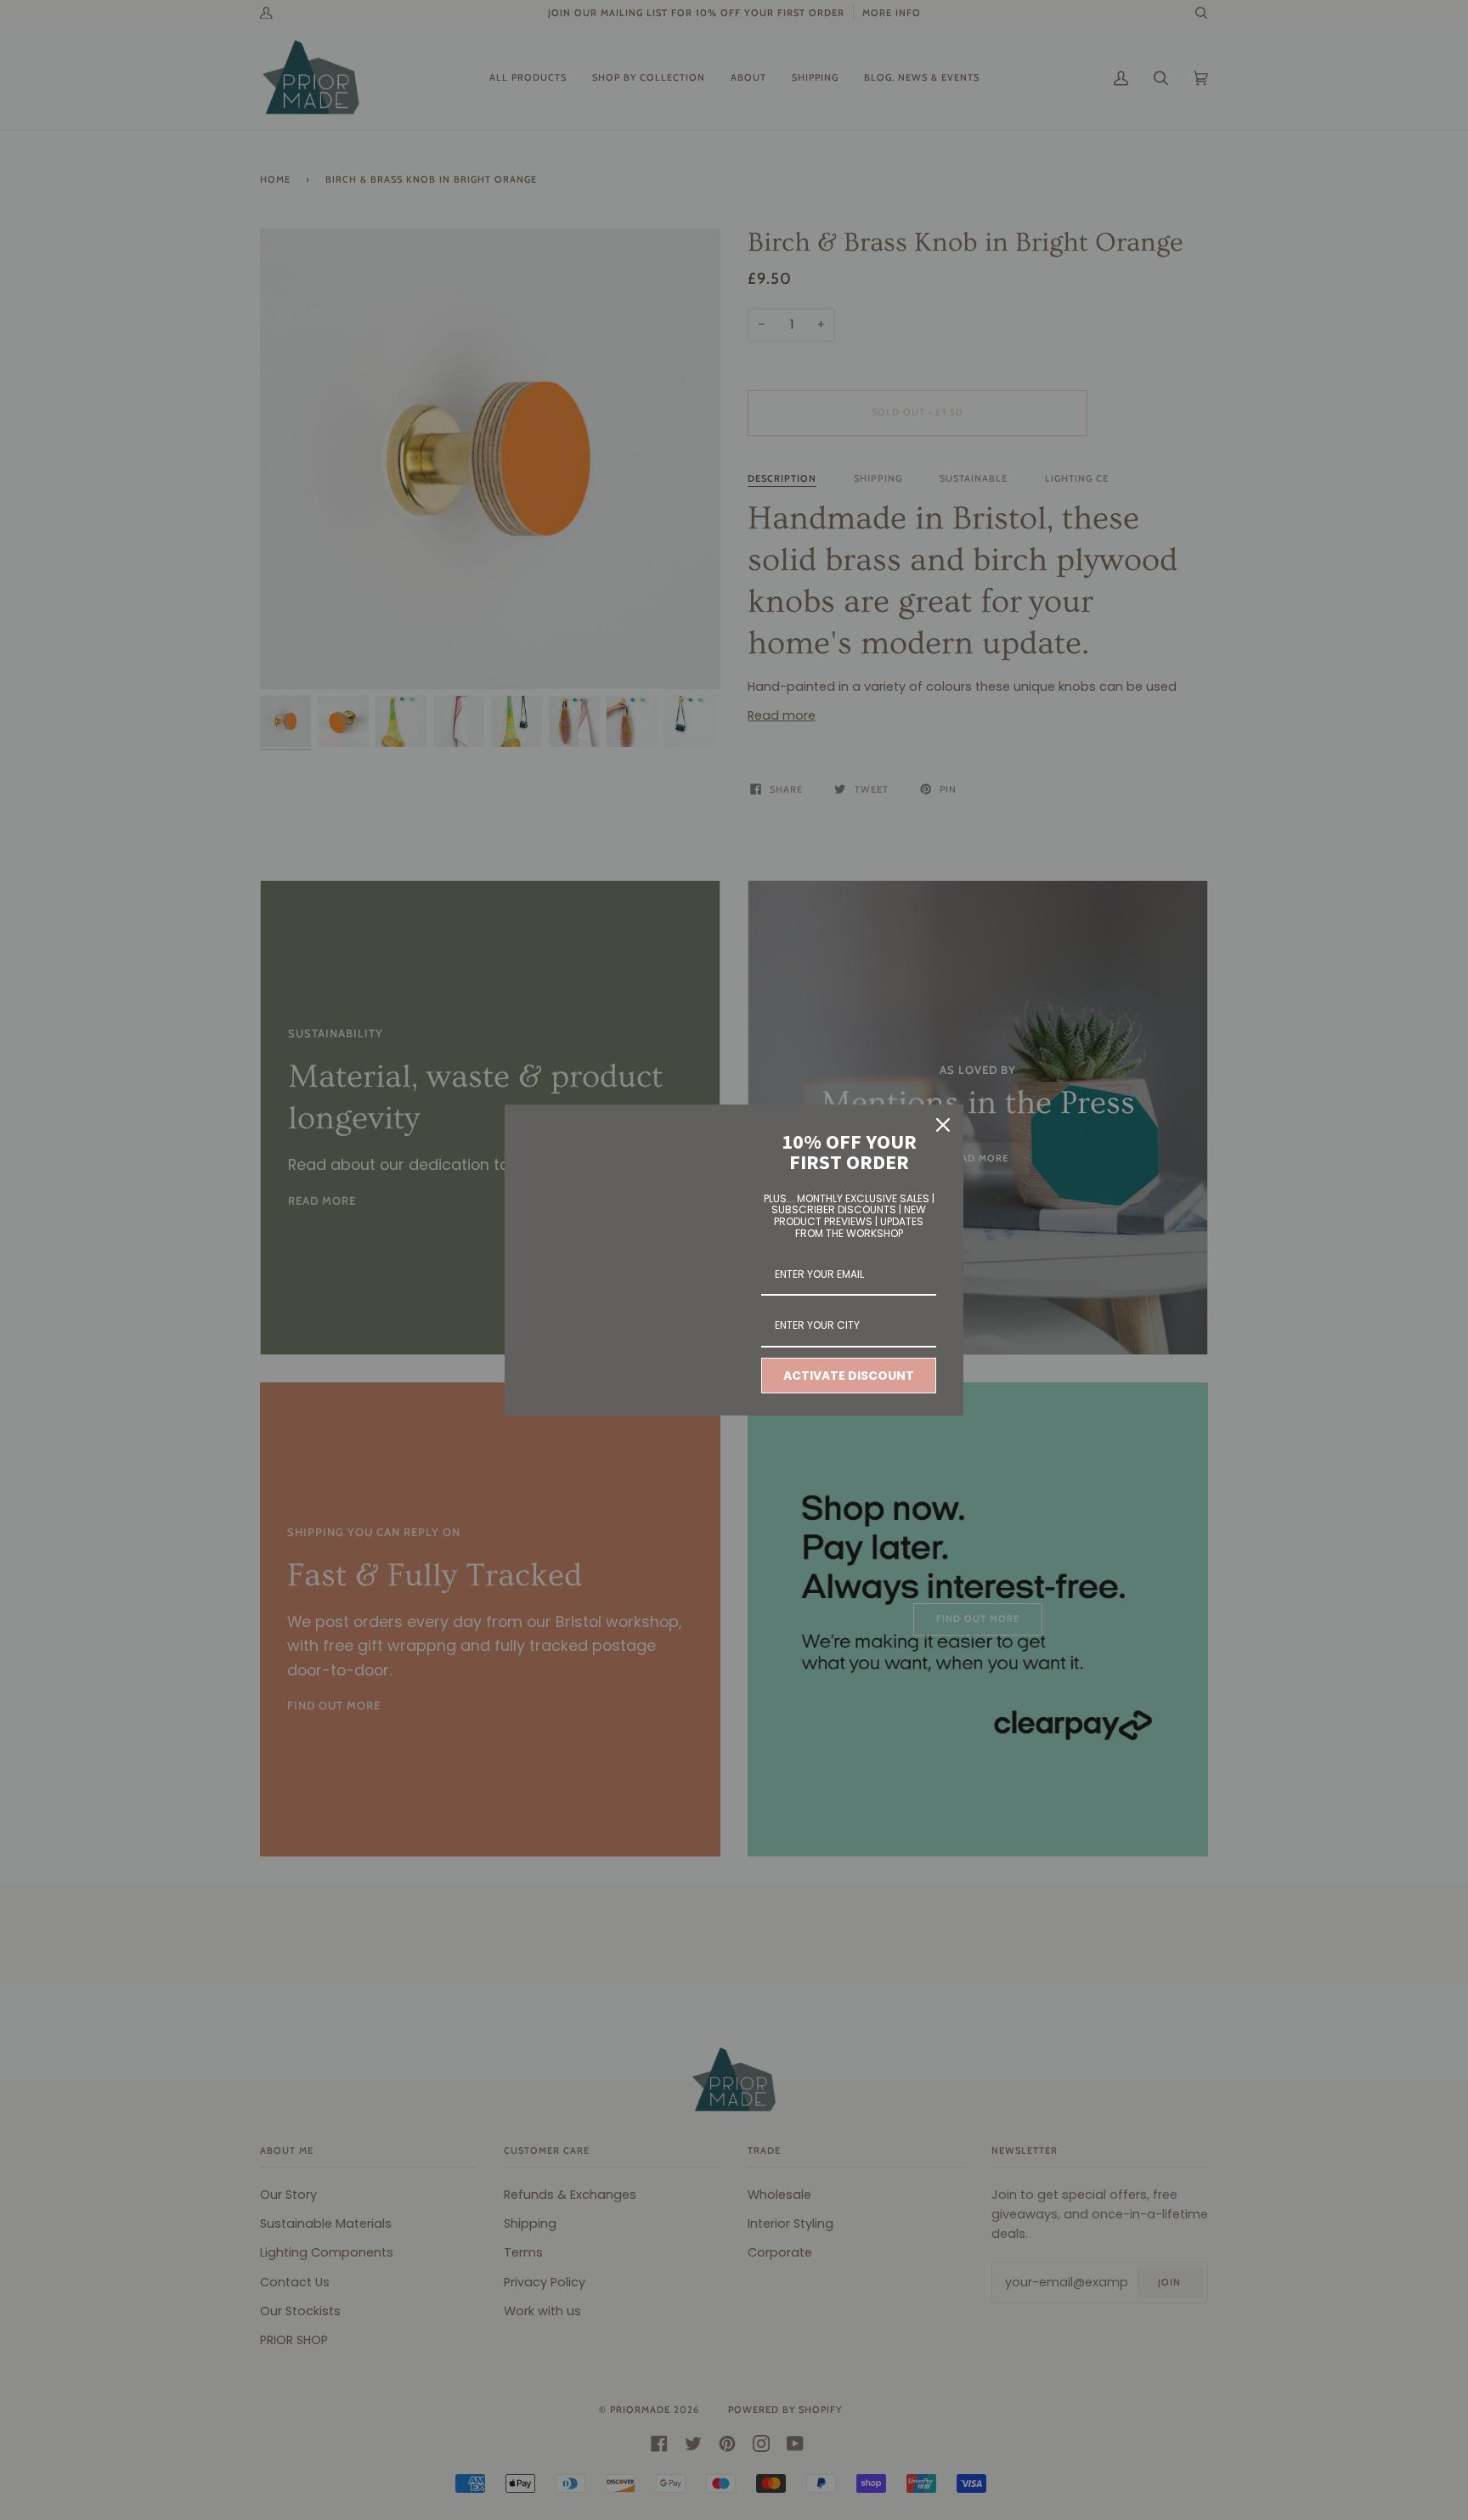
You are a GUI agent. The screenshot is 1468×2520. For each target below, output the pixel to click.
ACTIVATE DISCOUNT (849, 1376)
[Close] (943, 1125)
